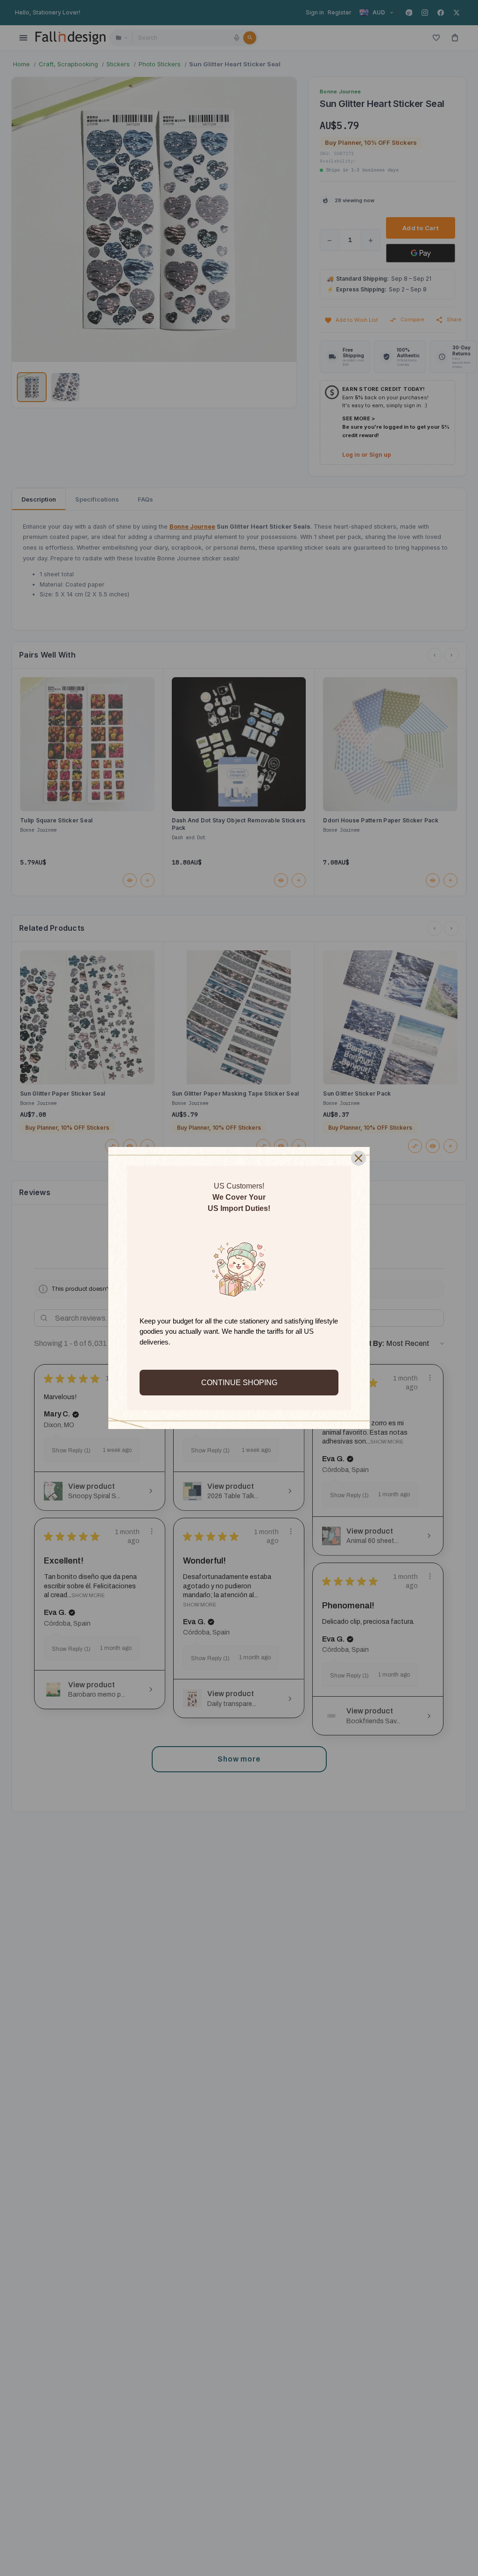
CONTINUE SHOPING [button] (239, 1383)
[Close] (358, 1158)
